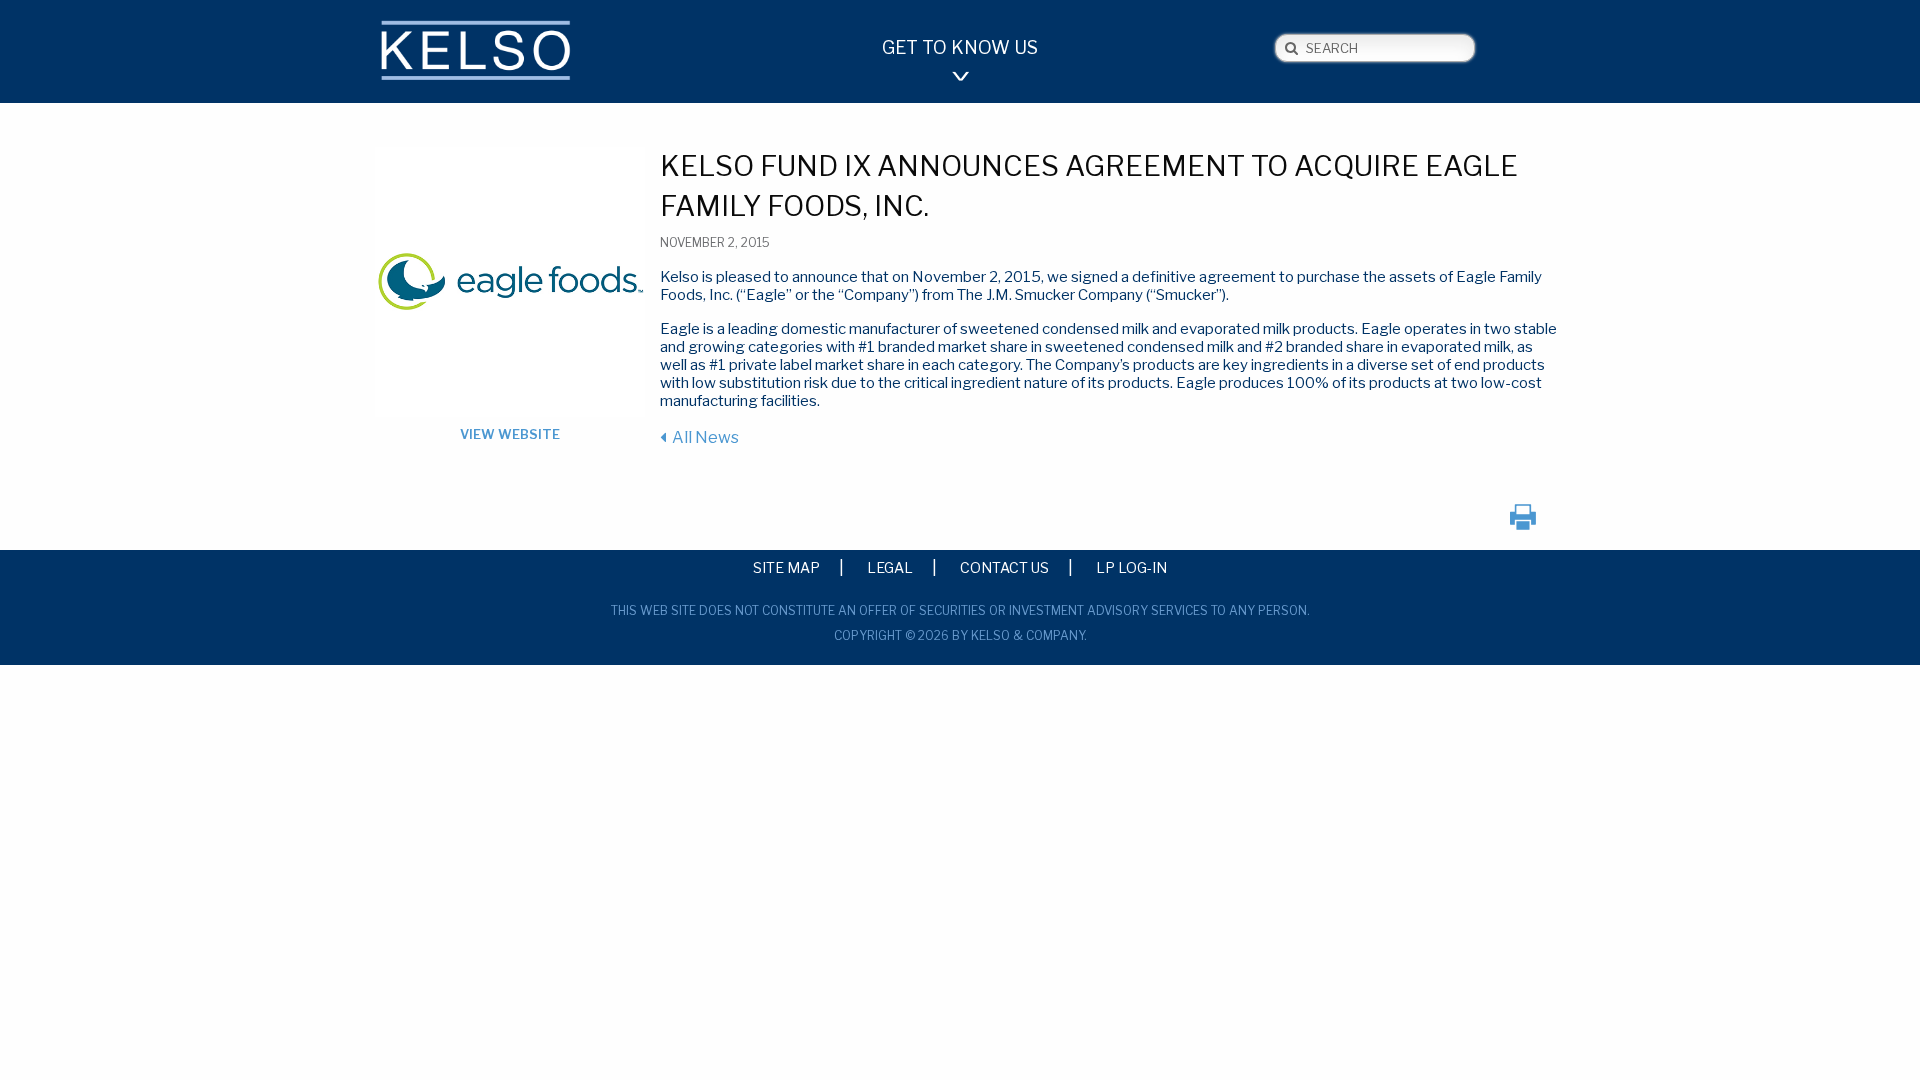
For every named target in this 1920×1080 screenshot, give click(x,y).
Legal (890, 567)
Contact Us (1004, 567)
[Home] (510, 54)
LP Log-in (1131, 567)
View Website (510, 434)
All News (705, 437)
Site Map (786, 567)
